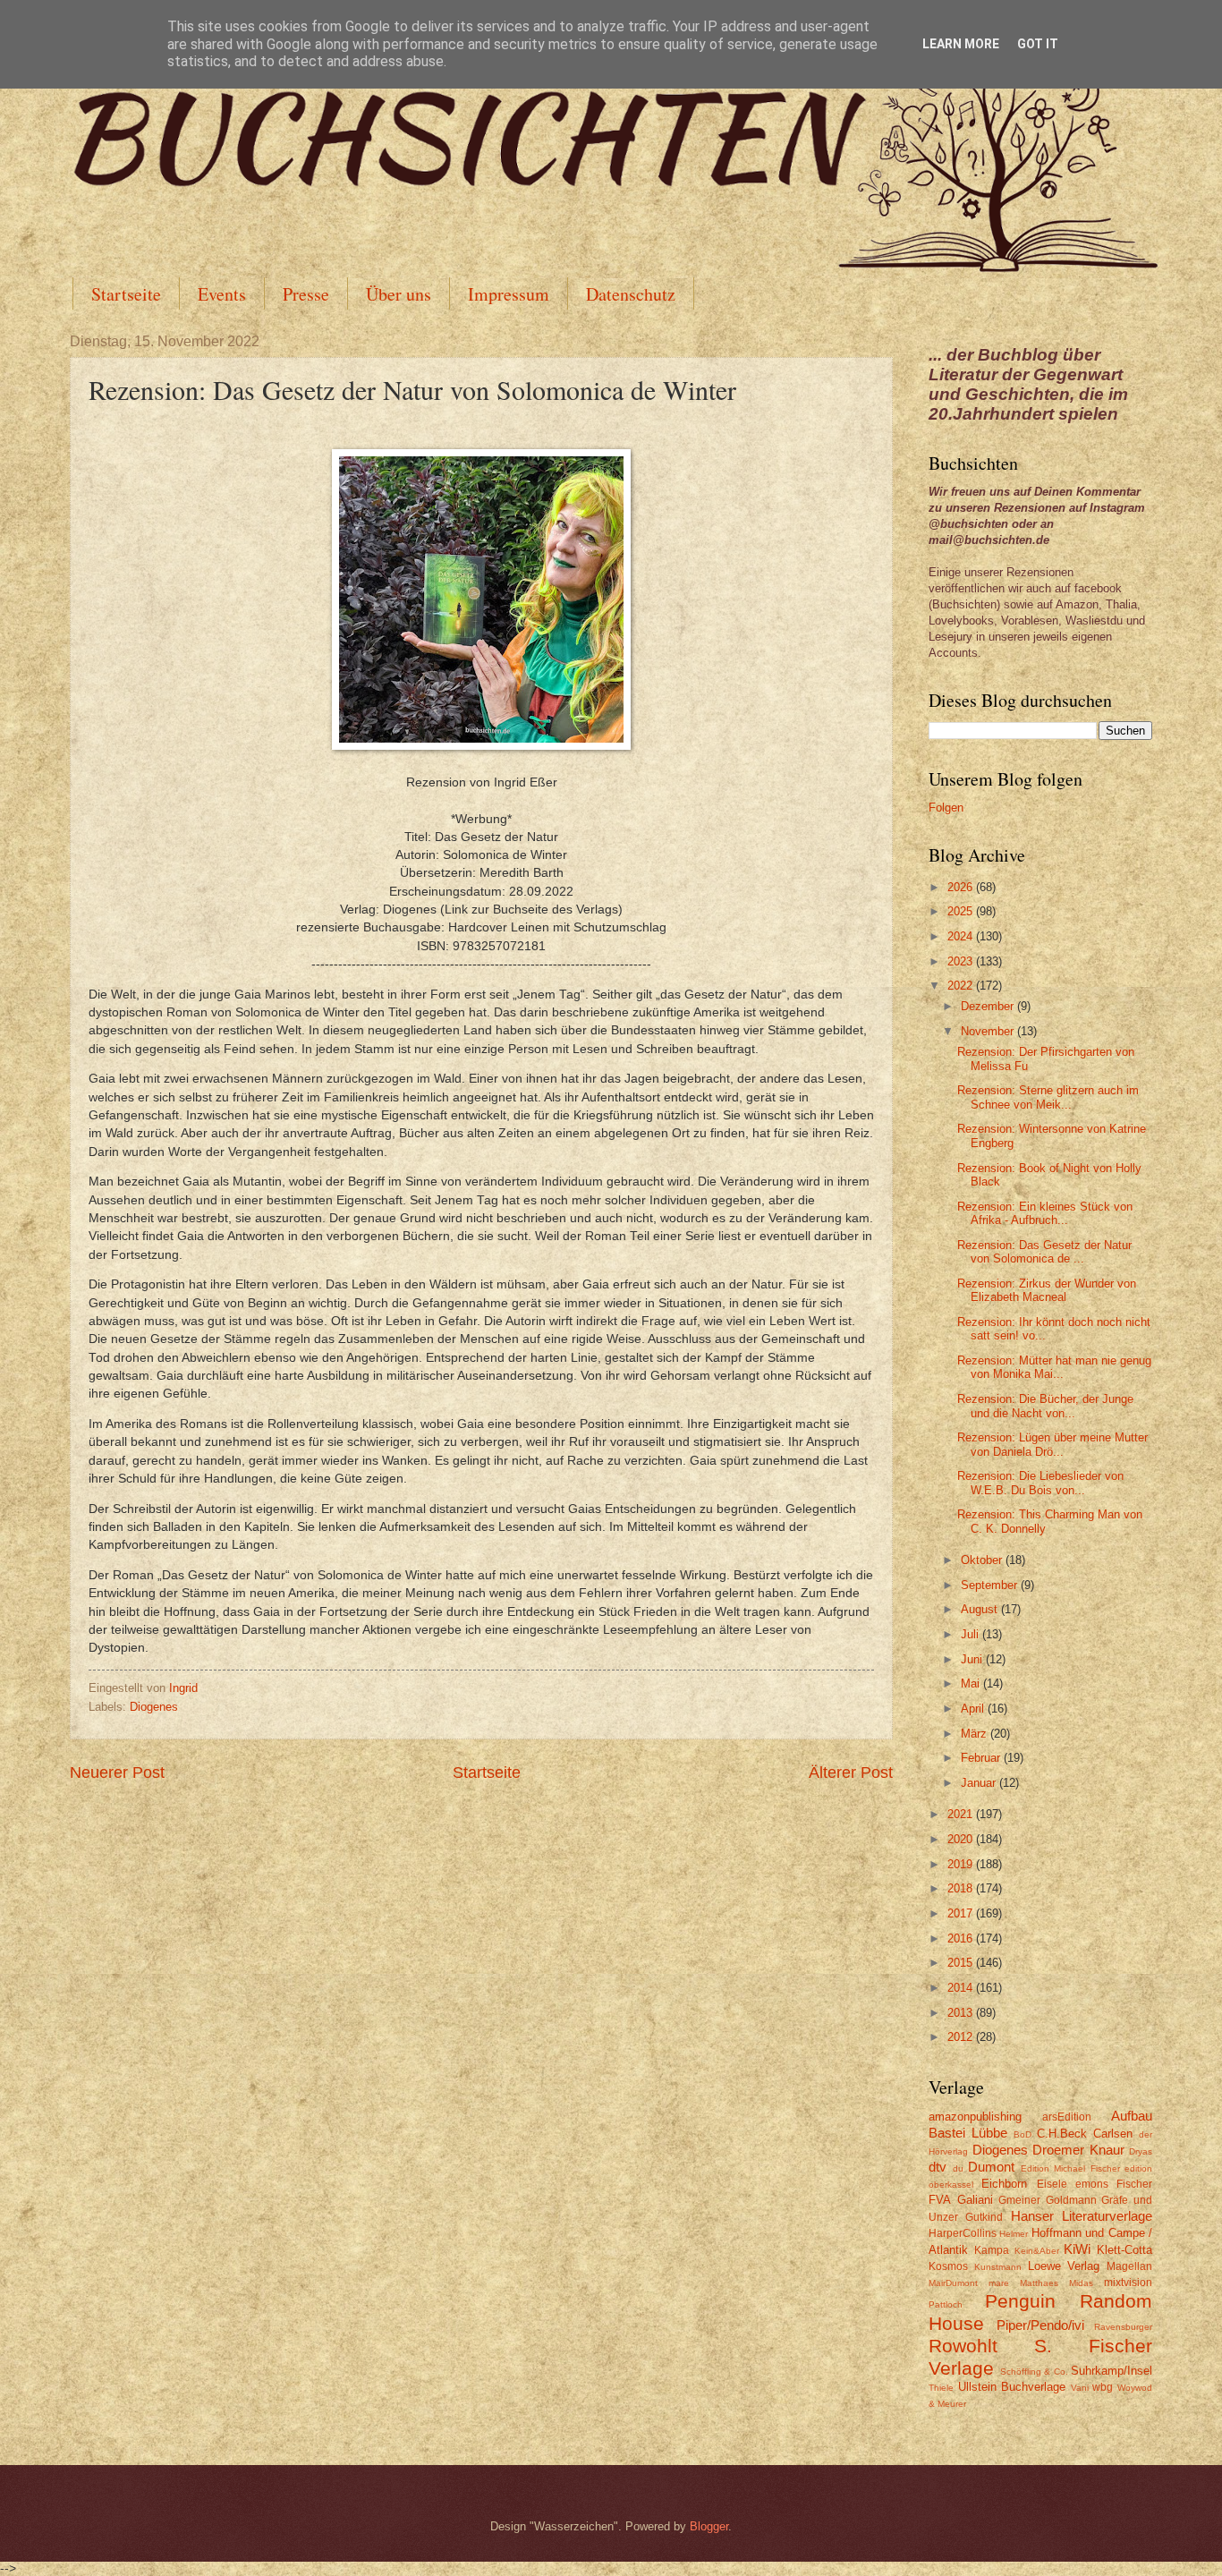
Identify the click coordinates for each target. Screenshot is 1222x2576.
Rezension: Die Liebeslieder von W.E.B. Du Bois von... (1040, 1483)
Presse (306, 294)
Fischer (1134, 2184)
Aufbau (1132, 2116)
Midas (1081, 2283)
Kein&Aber (1037, 2251)
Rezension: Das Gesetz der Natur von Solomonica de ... (1044, 1252)
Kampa (992, 2250)
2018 (962, 1888)
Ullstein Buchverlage (1012, 2387)
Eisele (1052, 2184)
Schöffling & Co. (1034, 2372)
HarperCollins (963, 2233)
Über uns (399, 294)
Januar (980, 1783)
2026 (962, 887)
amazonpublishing (975, 2117)
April (974, 1709)
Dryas (1141, 2151)
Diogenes (154, 1707)
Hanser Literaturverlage (1082, 2216)
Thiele (941, 2388)
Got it (1038, 44)
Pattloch (946, 2304)
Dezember (989, 1006)
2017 (962, 1913)
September (991, 1585)
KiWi (1077, 2249)
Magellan (1129, 2266)
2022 (962, 986)
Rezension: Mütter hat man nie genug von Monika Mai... (1054, 1367)
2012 (962, 2037)
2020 (962, 1839)
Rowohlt (963, 2346)
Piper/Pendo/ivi (1040, 2325)
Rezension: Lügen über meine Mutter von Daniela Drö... (1052, 1444)
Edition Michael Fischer (1070, 2168)
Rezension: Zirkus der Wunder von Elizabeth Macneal (1047, 1290)
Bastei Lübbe (968, 2133)
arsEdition (1067, 2117)
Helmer (1014, 2234)
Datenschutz (631, 294)
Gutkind (984, 2217)
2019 (962, 1864)
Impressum (509, 294)
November (989, 1031)
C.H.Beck (1062, 2134)
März (976, 1734)
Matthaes (1039, 2283)
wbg (1103, 2387)
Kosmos (948, 2266)
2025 (962, 911)
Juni (973, 1659)
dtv (938, 2167)
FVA (940, 2200)
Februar (982, 1758)
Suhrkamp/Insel (1112, 2371)
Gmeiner (1019, 2200)
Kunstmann (998, 2267)
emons (1092, 2184)
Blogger (709, 2526)
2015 (962, 1963)
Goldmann (1071, 2200)
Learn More (961, 44)
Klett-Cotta (1124, 2250)
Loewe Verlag (1064, 2266)
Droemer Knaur (1078, 2150)
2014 (962, 1988)
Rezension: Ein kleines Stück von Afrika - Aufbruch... (1045, 1213)
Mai (972, 1683)
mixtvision (1128, 2283)
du (958, 2168)
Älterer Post (851, 1773)
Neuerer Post (117, 1773)
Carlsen (1113, 2134)
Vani (1080, 2388)
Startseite (126, 294)
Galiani (975, 2200)
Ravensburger (1123, 2327)
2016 (962, 1938)
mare (999, 2283)
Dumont (991, 2167)
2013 (962, 2013)
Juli (972, 1634)
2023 (962, 961)
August (981, 1609)
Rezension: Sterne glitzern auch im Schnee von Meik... (1048, 1097)
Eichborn (1004, 2184)
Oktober (983, 1560)
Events (222, 294)
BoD (1023, 2134)
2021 (962, 1814)
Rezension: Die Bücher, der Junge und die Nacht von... (1045, 1406)
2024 (962, 936)
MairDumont (953, 2283)
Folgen (946, 808)
